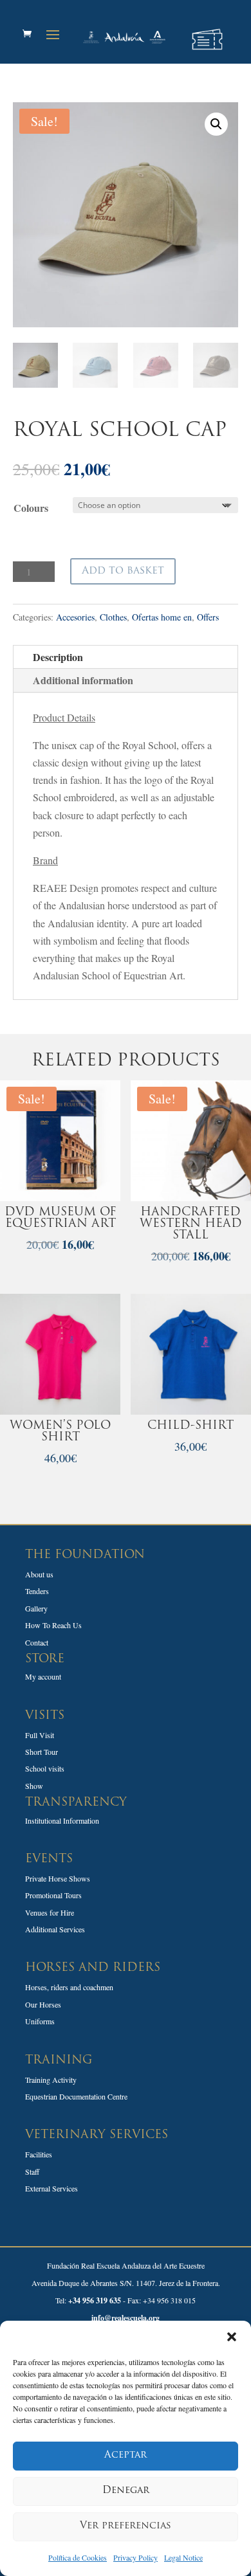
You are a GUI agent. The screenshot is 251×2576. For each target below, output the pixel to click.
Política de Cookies (78, 2557)
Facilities (39, 2154)
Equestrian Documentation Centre (76, 2096)
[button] (232, 2337)
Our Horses (43, 2004)
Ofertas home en (162, 617)
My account (43, 1676)
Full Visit (40, 1735)
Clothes (113, 617)
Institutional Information (62, 1820)
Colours (31, 508)
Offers (208, 617)
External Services (51, 2188)
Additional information (83, 680)
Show (34, 1786)
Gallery (36, 1608)
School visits (45, 1768)
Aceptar (126, 2455)
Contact (37, 1642)
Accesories (75, 617)
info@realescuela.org (126, 2318)
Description (58, 657)
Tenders (37, 1591)
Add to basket (123, 571)
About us (39, 1574)
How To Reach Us (53, 1625)
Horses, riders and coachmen (69, 1987)
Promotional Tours (53, 1895)
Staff (32, 2172)
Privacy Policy (135, 2557)
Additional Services (55, 1929)
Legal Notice (183, 2557)
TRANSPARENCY (76, 1803)
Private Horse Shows (58, 1878)
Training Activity (51, 2080)
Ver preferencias (126, 2526)
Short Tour (42, 1752)
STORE (45, 1660)
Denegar (126, 2491)
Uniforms (40, 2021)
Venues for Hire (50, 1912)
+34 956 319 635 (95, 2300)
